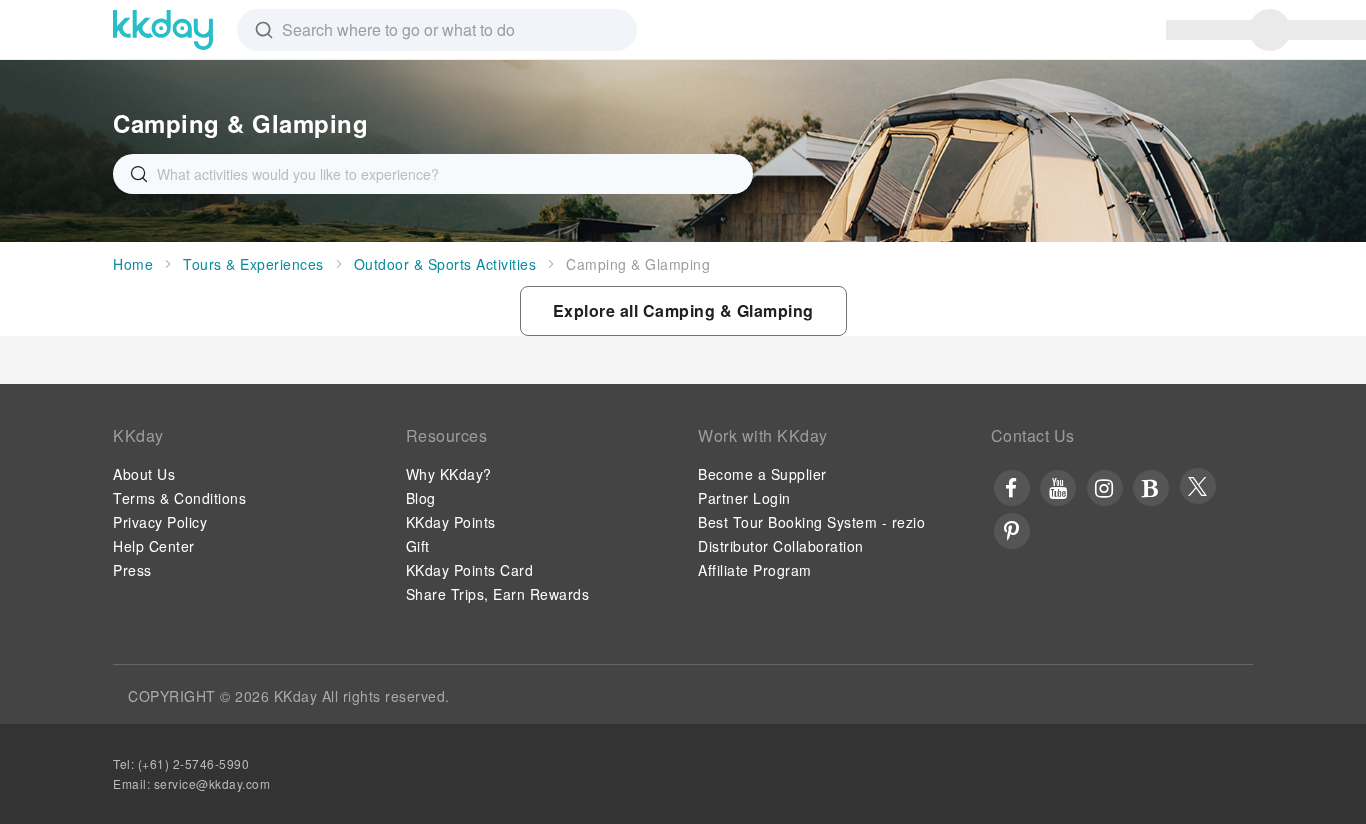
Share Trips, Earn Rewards (498, 594)
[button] (683, 311)
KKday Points (451, 522)
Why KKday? (449, 474)
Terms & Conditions (179, 498)
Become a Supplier (762, 474)
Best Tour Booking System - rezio (811, 522)
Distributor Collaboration (781, 546)
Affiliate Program (755, 570)
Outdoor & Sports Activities (445, 264)
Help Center (154, 546)
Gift (418, 546)
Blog (421, 498)
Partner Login (744, 498)
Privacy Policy (160, 522)
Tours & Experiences (253, 264)
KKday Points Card (470, 570)
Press (132, 570)
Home (133, 264)
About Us (144, 474)
